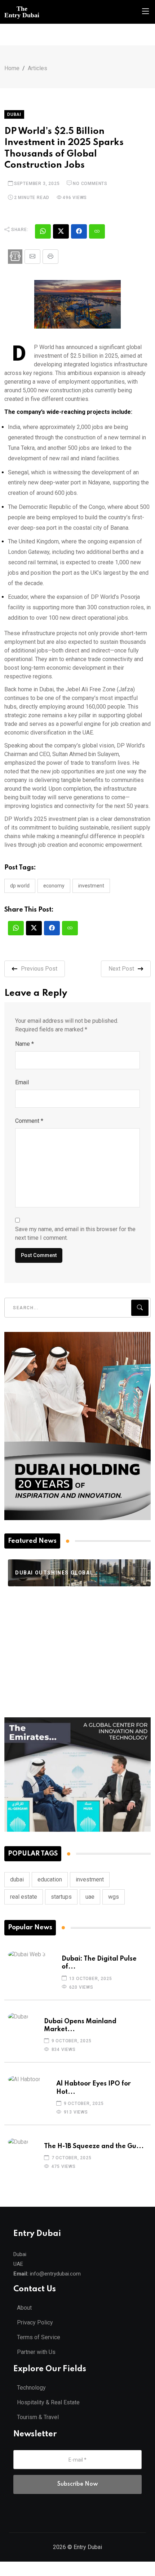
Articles (37, 68)
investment (90, 1879)
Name (25, 1044)
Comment (29, 1121)
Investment (91, 886)
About (24, 2308)
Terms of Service (39, 2337)
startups (61, 1897)
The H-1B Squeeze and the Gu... (94, 2146)
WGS (114, 1897)
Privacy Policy (35, 2322)
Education (50, 1879)
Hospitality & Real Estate (48, 2402)
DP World (20, 886)
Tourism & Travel (38, 2417)
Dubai (14, 114)
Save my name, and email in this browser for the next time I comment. (75, 1233)
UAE (90, 1897)
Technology (31, 2388)
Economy (54, 886)
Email (22, 1082)
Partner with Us (36, 2352)
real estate (24, 1897)
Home (12, 68)
